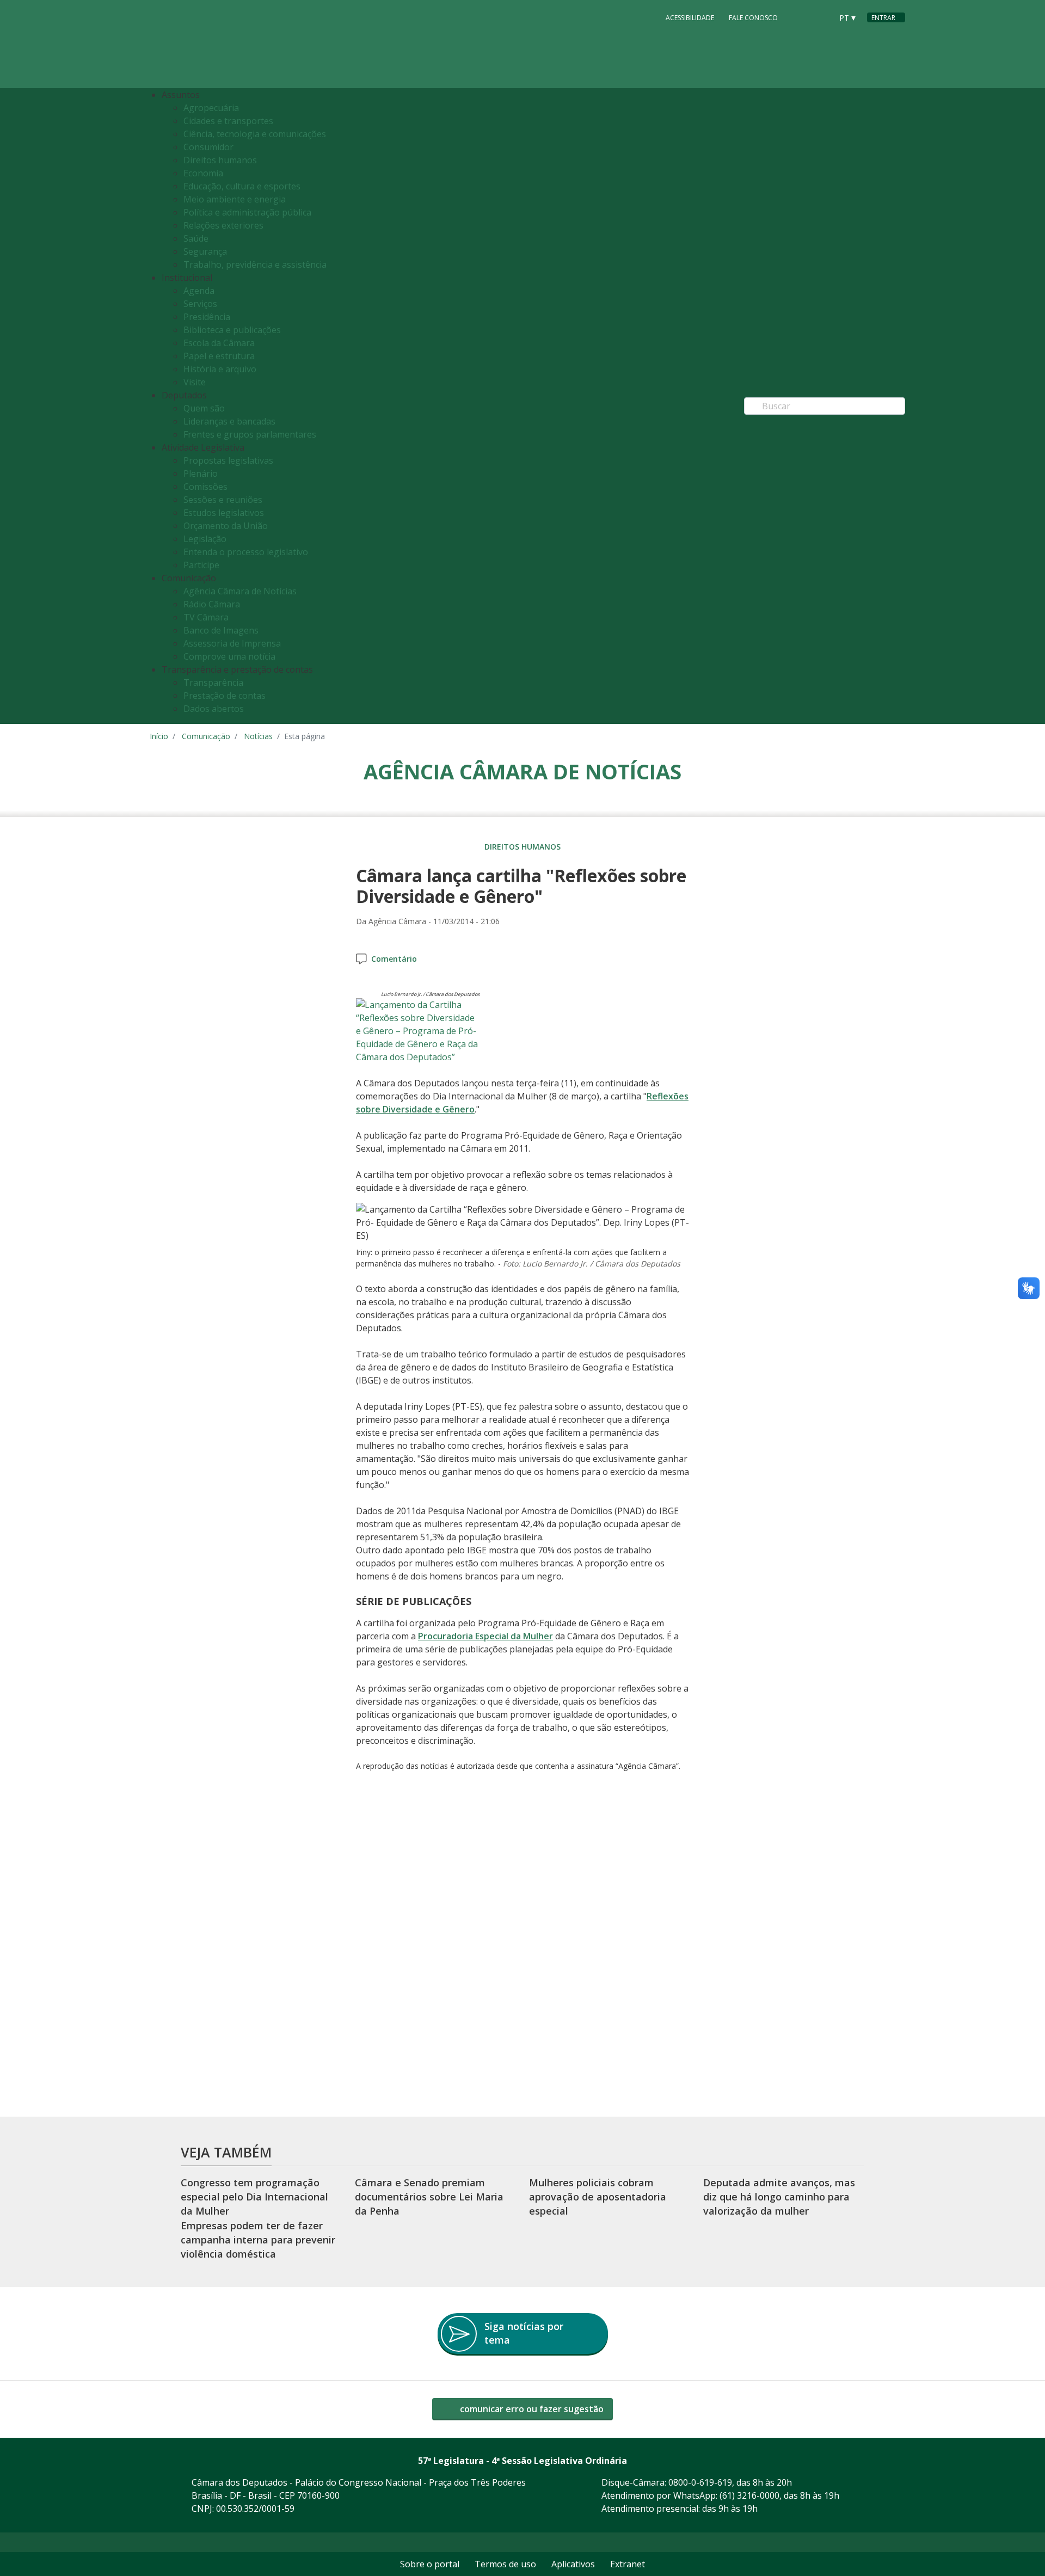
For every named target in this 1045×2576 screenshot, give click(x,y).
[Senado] (820, 17)
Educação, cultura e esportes (242, 186)
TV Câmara (206, 617)
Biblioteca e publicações (232, 330)
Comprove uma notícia (229, 656)
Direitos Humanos (522, 847)
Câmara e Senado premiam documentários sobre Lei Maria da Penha (429, 2197)
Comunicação (206, 736)
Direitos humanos (220, 160)
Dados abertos (214, 709)
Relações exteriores (223, 225)
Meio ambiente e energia (235, 199)
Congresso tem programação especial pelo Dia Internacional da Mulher (254, 2197)
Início (159, 736)
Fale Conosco (753, 18)
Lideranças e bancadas (229, 421)
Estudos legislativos (224, 513)
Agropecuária (211, 108)
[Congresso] (800, 17)
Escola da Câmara (219, 343)
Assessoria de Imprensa (232, 643)
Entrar (883, 18)
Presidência (207, 317)
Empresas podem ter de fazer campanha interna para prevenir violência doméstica (258, 2240)
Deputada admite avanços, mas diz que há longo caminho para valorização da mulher (779, 2197)
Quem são (204, 408)
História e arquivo (220, 369)
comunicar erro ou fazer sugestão (531, 2409)
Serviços (200, 304)
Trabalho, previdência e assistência (255, 265)
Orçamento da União (226, 526)
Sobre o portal (430, 2564)
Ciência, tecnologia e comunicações (255, 134)
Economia (203, 173)
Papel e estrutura (219, 356)
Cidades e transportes (228, 121)
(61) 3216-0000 (749, 2495)
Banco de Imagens (221, 630)
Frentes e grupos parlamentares (250, 434)
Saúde (196, 238)
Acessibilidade (690, 18)
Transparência (213, 683)
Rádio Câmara (212, 604)
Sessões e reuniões (223, 500)
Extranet (628, 2564)
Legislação (205, 539)
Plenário (201, 474)
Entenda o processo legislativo (246, 552)
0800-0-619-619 (700, 2482)
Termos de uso (505, 2564)
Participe (201, 565)
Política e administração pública (247, 212)
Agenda (199, 291)
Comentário (394, 959)
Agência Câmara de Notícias (240, 591)
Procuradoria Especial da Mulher (485, 1636)
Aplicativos (573, 2564)
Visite (195, 382)
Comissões (205, 487)
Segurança (205, 251)
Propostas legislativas (228, 460)
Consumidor (208, 147)
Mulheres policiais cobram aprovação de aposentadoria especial (598, 2197)
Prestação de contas (225, 696)
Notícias (258, 736)
